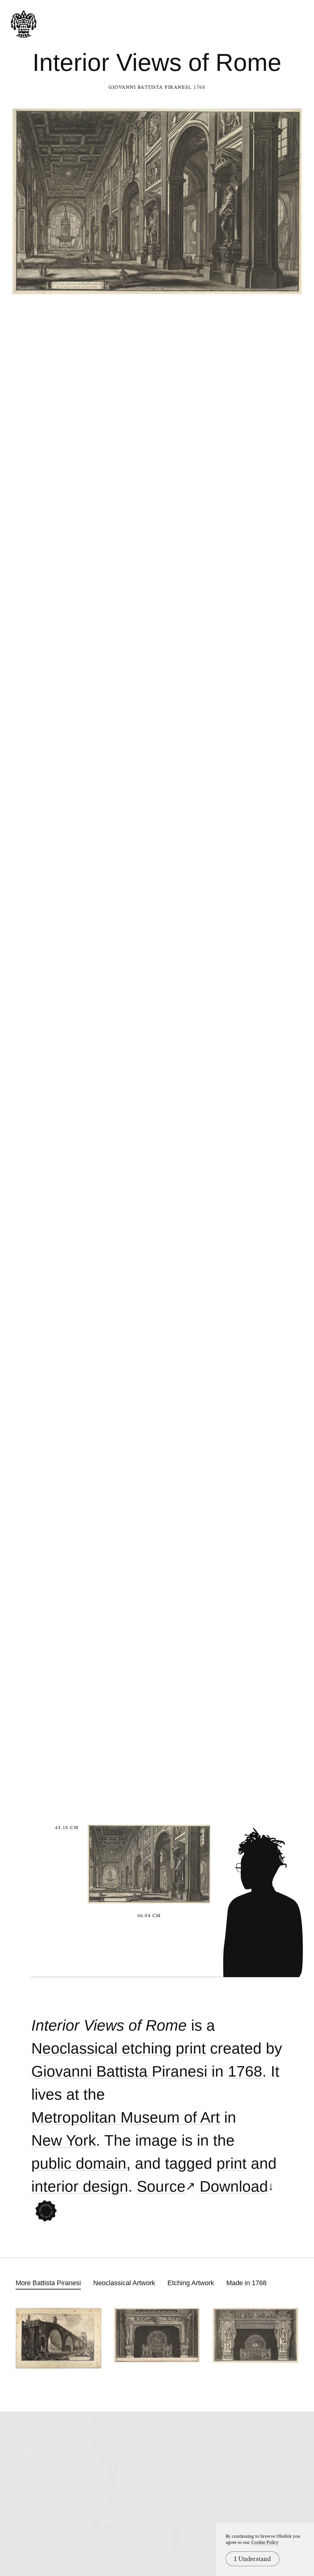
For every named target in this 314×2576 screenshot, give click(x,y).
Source (161, 2187)
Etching (147, 2048)
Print (191, 2048)
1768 (245, 2072)
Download (234, 2187)
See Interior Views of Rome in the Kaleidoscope (46, 2211)
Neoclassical (74, 2048)
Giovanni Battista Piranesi (149, 87)
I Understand (253, 2559)
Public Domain (79, 2164)
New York (64, 2141)
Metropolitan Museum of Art (126, 2118)
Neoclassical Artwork (124, 2283)
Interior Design (80, 2187)
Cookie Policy (265, 2542)
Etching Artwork (191, 2283)
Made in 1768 (246, 2283)
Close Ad (271, 1558)
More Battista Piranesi (48, 2283)
